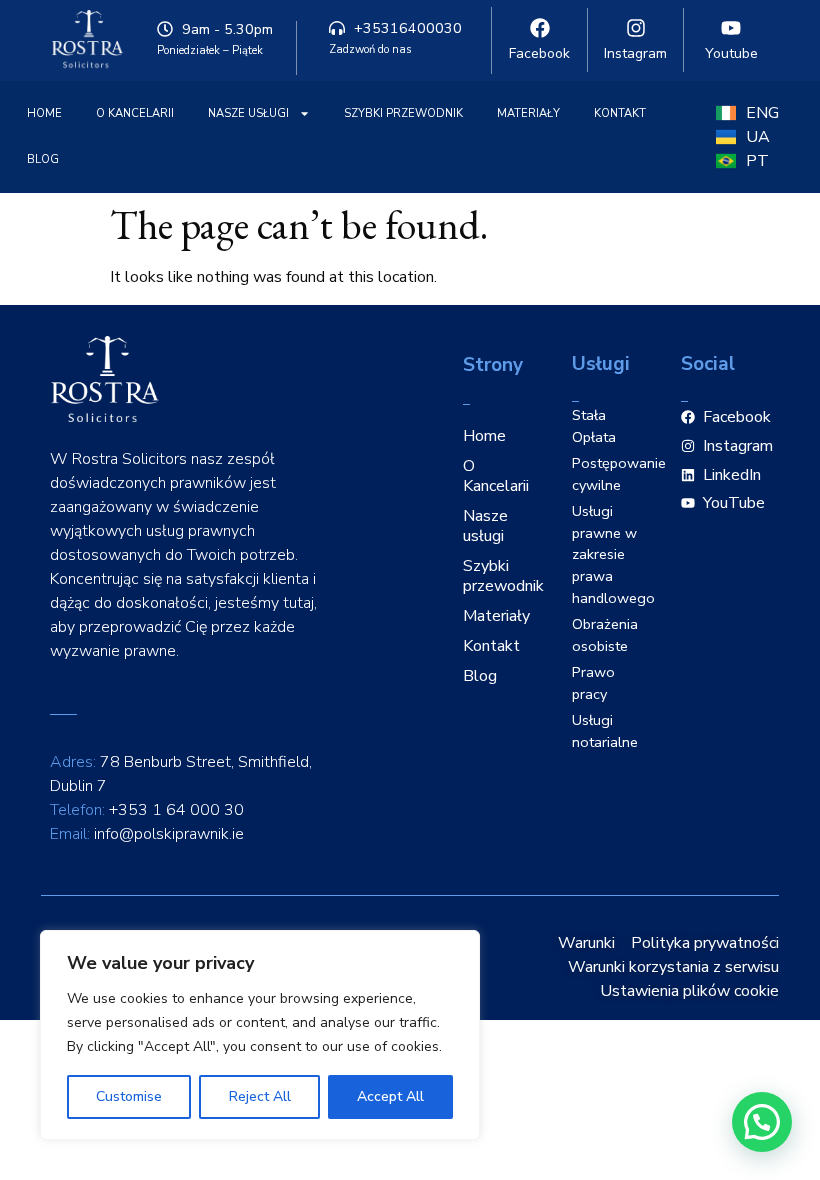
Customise (129, 1096)
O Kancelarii (135, 113)
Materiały (528, 113)
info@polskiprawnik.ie (169, 834)
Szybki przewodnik (403, 113)
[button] (762, 1122)
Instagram (635, 53)
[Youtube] (731, 28)
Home (44, 113)
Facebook (539, 53)
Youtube (731, 53)
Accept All (390, 1096)
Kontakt (620, 113)
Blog (43, 159)
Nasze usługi (248, 113)
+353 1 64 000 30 (176, 810)
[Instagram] (636, 28)
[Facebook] (540, 28)
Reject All (260, 1096)
